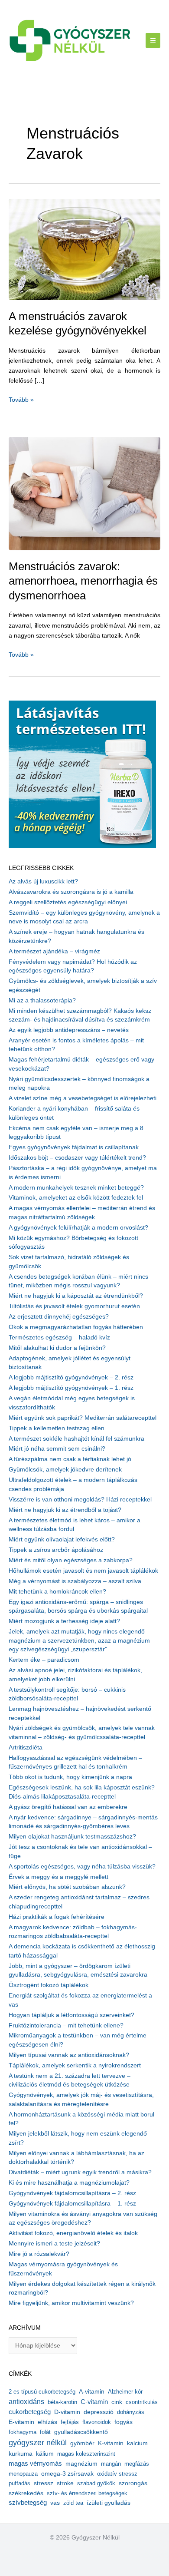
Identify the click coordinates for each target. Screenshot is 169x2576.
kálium (45, 2454)
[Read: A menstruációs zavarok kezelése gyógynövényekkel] (84, 249)
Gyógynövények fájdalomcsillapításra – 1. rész (72, 2204)
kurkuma (21, 2454)
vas (55, 2503)
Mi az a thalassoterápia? (42, 1000)
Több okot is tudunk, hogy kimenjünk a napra (70, 1777)
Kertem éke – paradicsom (44, 1660)
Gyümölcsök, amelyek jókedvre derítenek (65, 1470)
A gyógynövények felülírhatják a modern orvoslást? (78, 1228)
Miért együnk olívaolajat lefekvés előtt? (62, 1539)
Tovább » (21, 400)
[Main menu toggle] (153, 41)
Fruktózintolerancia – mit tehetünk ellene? (66, 2025)
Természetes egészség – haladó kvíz (59, 1338)
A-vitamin (92, 2391)
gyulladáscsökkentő (81, 2432)
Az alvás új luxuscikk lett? (43, 881)
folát (45, 2432)
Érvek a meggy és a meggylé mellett (58, 1877)
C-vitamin (94, 2402)
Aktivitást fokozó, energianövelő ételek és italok (73, 2233)
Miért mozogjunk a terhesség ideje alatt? (64, 1621)
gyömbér (82, 2443)
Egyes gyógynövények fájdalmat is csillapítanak (74, 1147)
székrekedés (26, 2493)
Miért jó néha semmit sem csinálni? (57, 1449)
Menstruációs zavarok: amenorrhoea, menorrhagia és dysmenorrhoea (83, 581)
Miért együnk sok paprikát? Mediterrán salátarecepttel (83, 1418)
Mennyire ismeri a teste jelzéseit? (54, 2244)
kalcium (137, 2443)
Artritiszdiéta (26, 1748)
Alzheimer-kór (125, 2392)
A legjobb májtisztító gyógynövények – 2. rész (71, 1377)
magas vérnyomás (35, 2464)
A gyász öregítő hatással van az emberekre (68, 1807)
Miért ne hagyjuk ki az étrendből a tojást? (65, 1510)
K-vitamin (111, 2443)
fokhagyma (23, 2432)
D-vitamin (67, 2412)
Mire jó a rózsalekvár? (39, 2254)
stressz (44, 2483)
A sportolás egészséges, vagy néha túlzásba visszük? (82, 1867)
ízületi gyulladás (109, 2503)
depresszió (99, 2412)
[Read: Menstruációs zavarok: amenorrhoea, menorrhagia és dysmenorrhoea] (84, 493)
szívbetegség (28, 2503)
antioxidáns (26, 2402)
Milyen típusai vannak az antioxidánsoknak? (69, 2055)
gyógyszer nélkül (38, 2443)
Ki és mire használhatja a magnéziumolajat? (69, 2183)
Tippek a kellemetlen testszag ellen (57, 1428)
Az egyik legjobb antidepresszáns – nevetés (69, 1030)
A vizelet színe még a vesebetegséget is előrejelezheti (83, 1098)
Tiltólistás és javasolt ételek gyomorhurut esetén (74, 1306)
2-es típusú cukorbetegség (42, 2392)
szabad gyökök (96, 2483)
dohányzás (131, 2412)
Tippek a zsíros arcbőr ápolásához (56, 1550)
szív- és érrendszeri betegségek (87, 2493)
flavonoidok (97, 2422)
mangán (111, 2464)
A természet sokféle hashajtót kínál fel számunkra (76, 1439)
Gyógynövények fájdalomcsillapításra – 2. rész (72, 2193)
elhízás (47, 2422)
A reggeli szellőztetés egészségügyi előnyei (68, 902)
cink (117, 2402)
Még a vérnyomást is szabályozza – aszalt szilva (75, 1581)
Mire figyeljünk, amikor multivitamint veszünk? (71, 2303)
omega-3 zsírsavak (67, 2474)
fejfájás (70, 2422)
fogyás (123, 2422)
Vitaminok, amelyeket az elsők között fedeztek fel (76, 1198)
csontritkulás (142, 2402)
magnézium (81, 2464)
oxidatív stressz (117, 2474)
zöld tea (73, 2503)
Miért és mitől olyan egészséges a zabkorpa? (71, 1560)
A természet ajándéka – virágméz (54, 951)
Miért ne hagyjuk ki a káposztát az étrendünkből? (76, 1296)
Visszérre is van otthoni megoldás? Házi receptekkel (80, 1500)
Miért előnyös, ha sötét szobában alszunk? (67, 1887)
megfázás (137, 2464)
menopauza (23, 2474)
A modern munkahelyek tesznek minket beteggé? (76, 1188)
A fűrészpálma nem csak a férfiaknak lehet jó (70, 1459)
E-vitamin (21, 2422)
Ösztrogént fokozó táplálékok (49, 1985)
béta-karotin (62, 2402)
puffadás (19, 2483)
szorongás (133, 2483)
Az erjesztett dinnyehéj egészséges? (59, 1317)
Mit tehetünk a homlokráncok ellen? (57, 1592)
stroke (65, 2483)
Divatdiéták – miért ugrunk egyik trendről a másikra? (80, 2172)
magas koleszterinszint (86, 2454)
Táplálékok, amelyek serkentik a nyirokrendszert (75, 2065)
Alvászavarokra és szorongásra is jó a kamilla (71, 892)
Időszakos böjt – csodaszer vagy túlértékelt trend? (77, 1158)
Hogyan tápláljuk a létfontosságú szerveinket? (71, 2015)
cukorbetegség (30, 2412)
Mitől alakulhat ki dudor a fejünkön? (57, 1348)
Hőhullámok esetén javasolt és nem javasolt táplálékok (83, 1571)
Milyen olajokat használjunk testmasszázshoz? (72, 1837)
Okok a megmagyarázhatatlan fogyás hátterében (76, 1327)
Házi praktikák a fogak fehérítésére (57, 1917)
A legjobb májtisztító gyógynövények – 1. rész (71, 1388)
